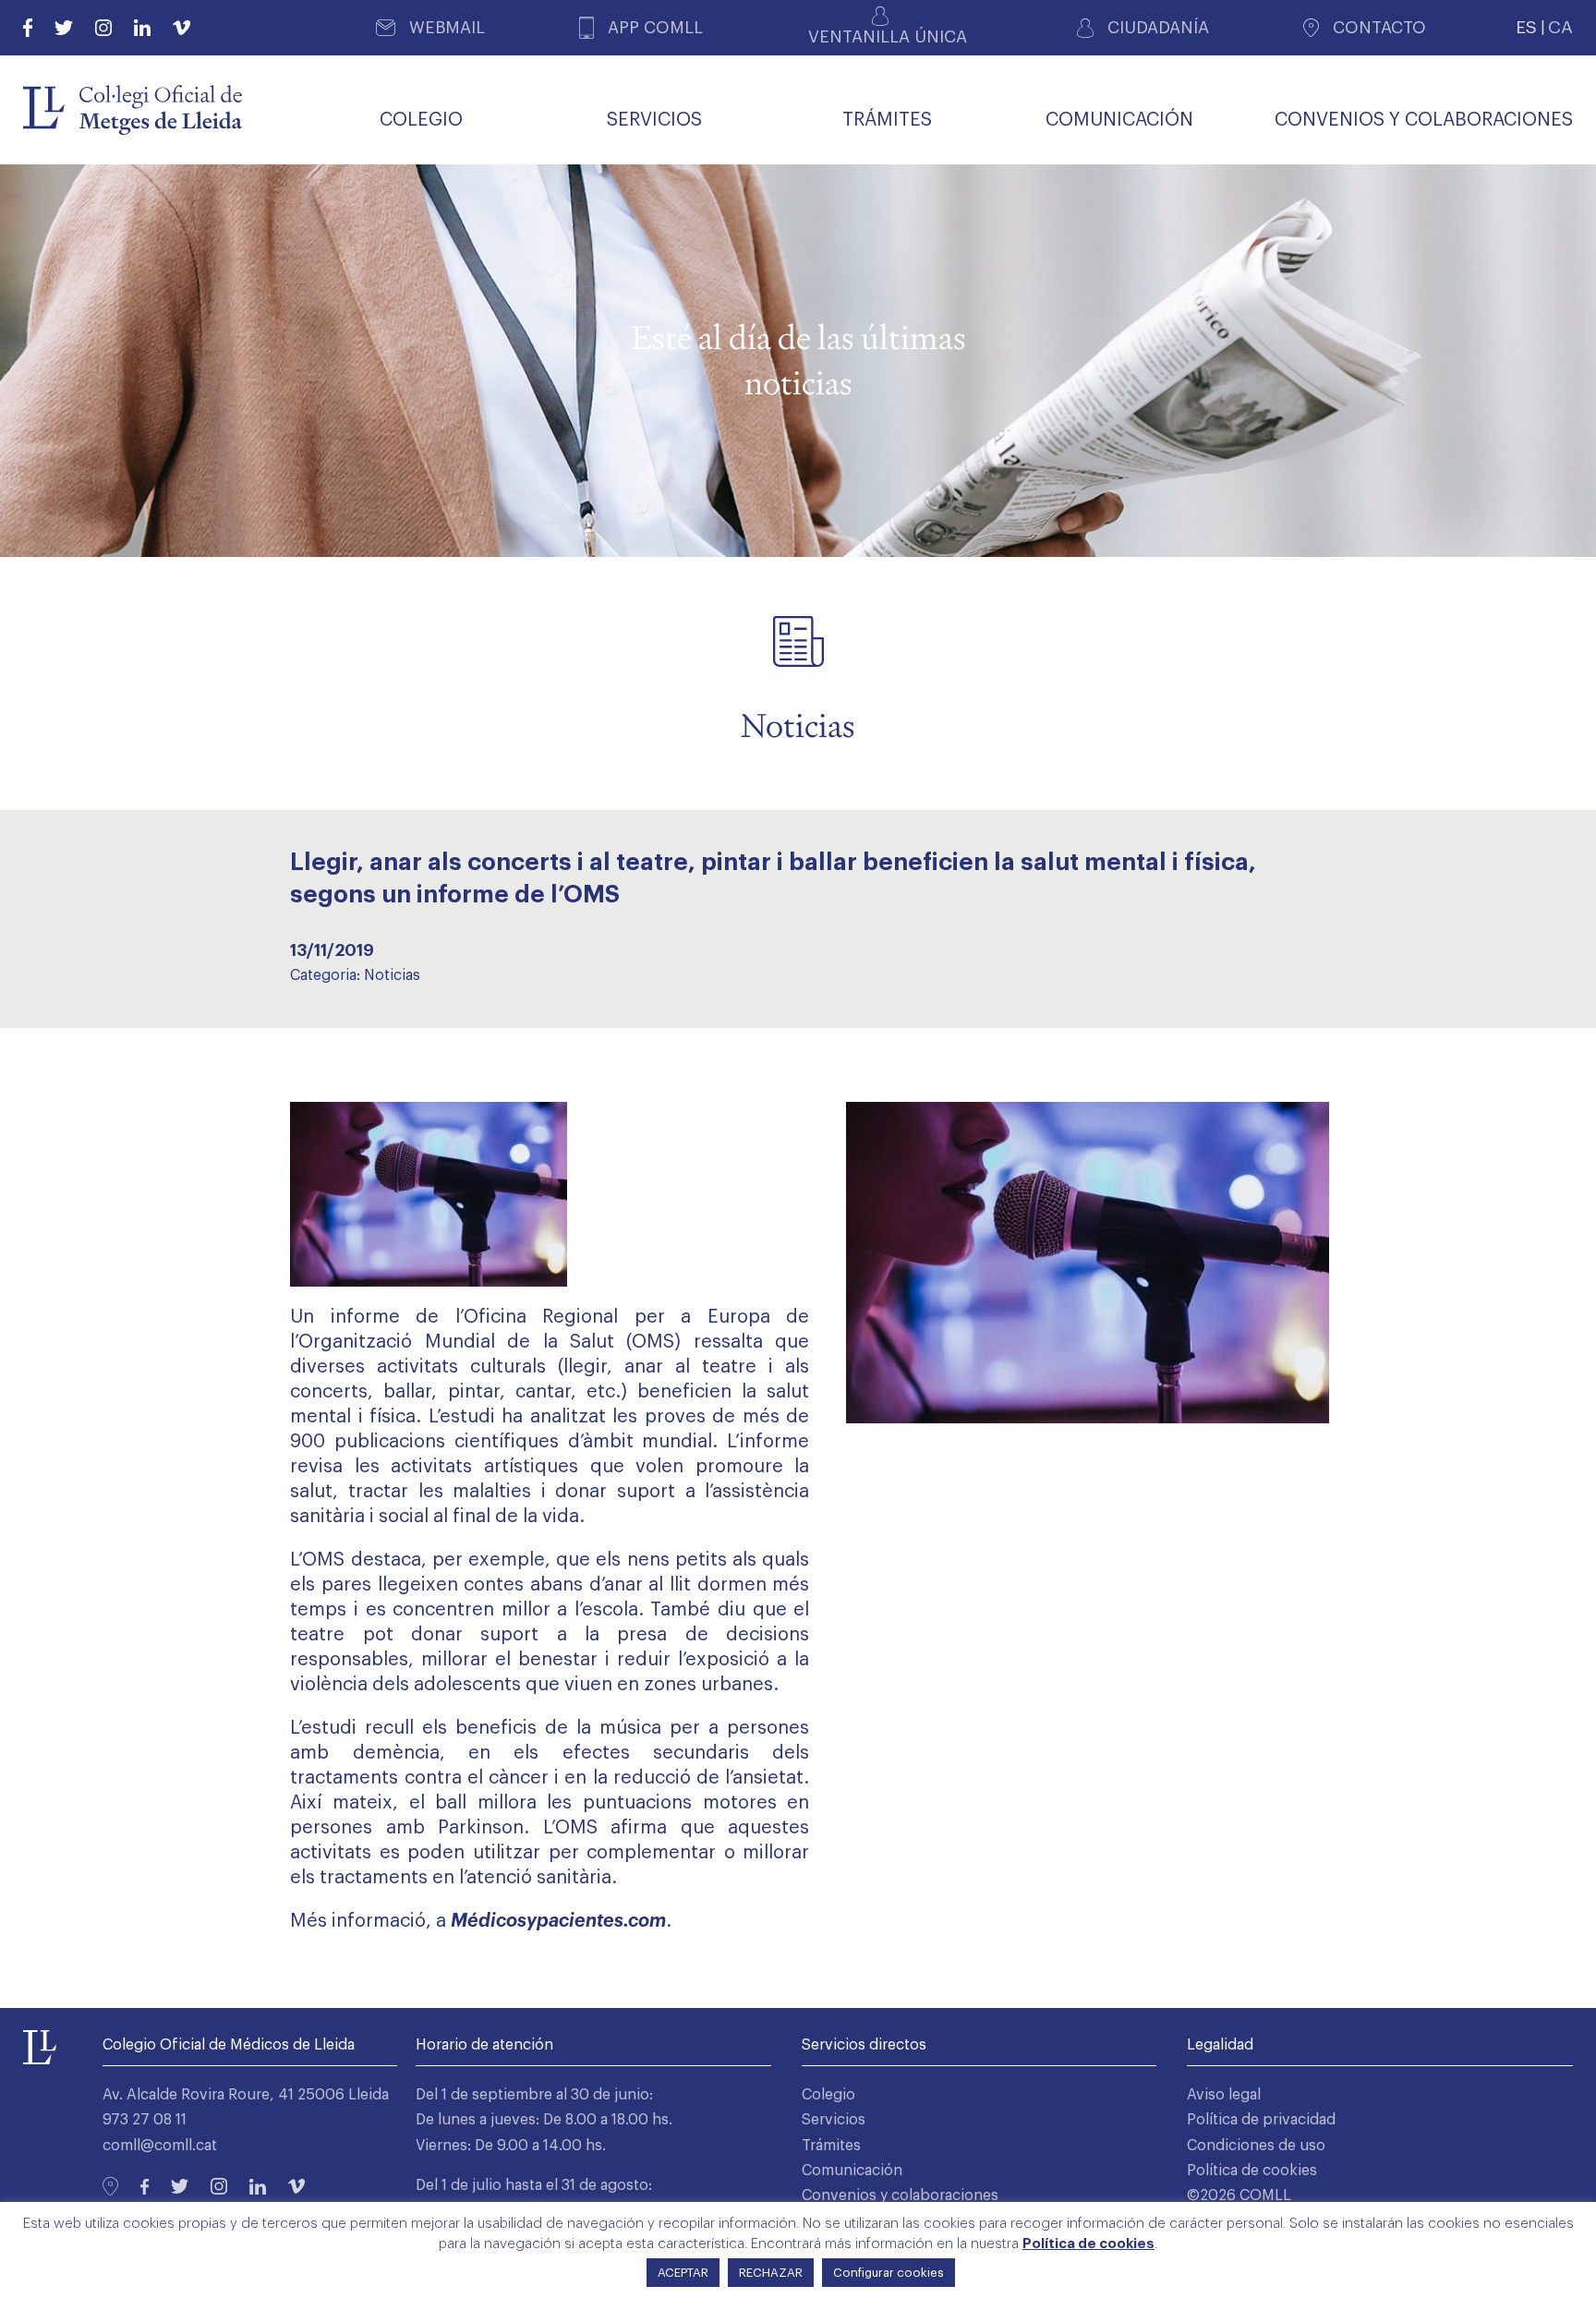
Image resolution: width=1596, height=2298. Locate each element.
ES (1526, 27)
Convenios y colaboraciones (900, 2195)
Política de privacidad (1261, 2120)
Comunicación (852, 2171)
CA (1560, 27)
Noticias (392, 975)
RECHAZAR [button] (771, 2273)
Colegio (828, 2095)
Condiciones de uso (1256, 2146)
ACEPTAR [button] (683, 2273)
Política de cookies (1252, 2171)
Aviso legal (1224, 2095)
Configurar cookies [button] (889, 2273)
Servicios (834, 2120)
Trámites (831, 2146)
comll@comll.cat (160, 2146)
